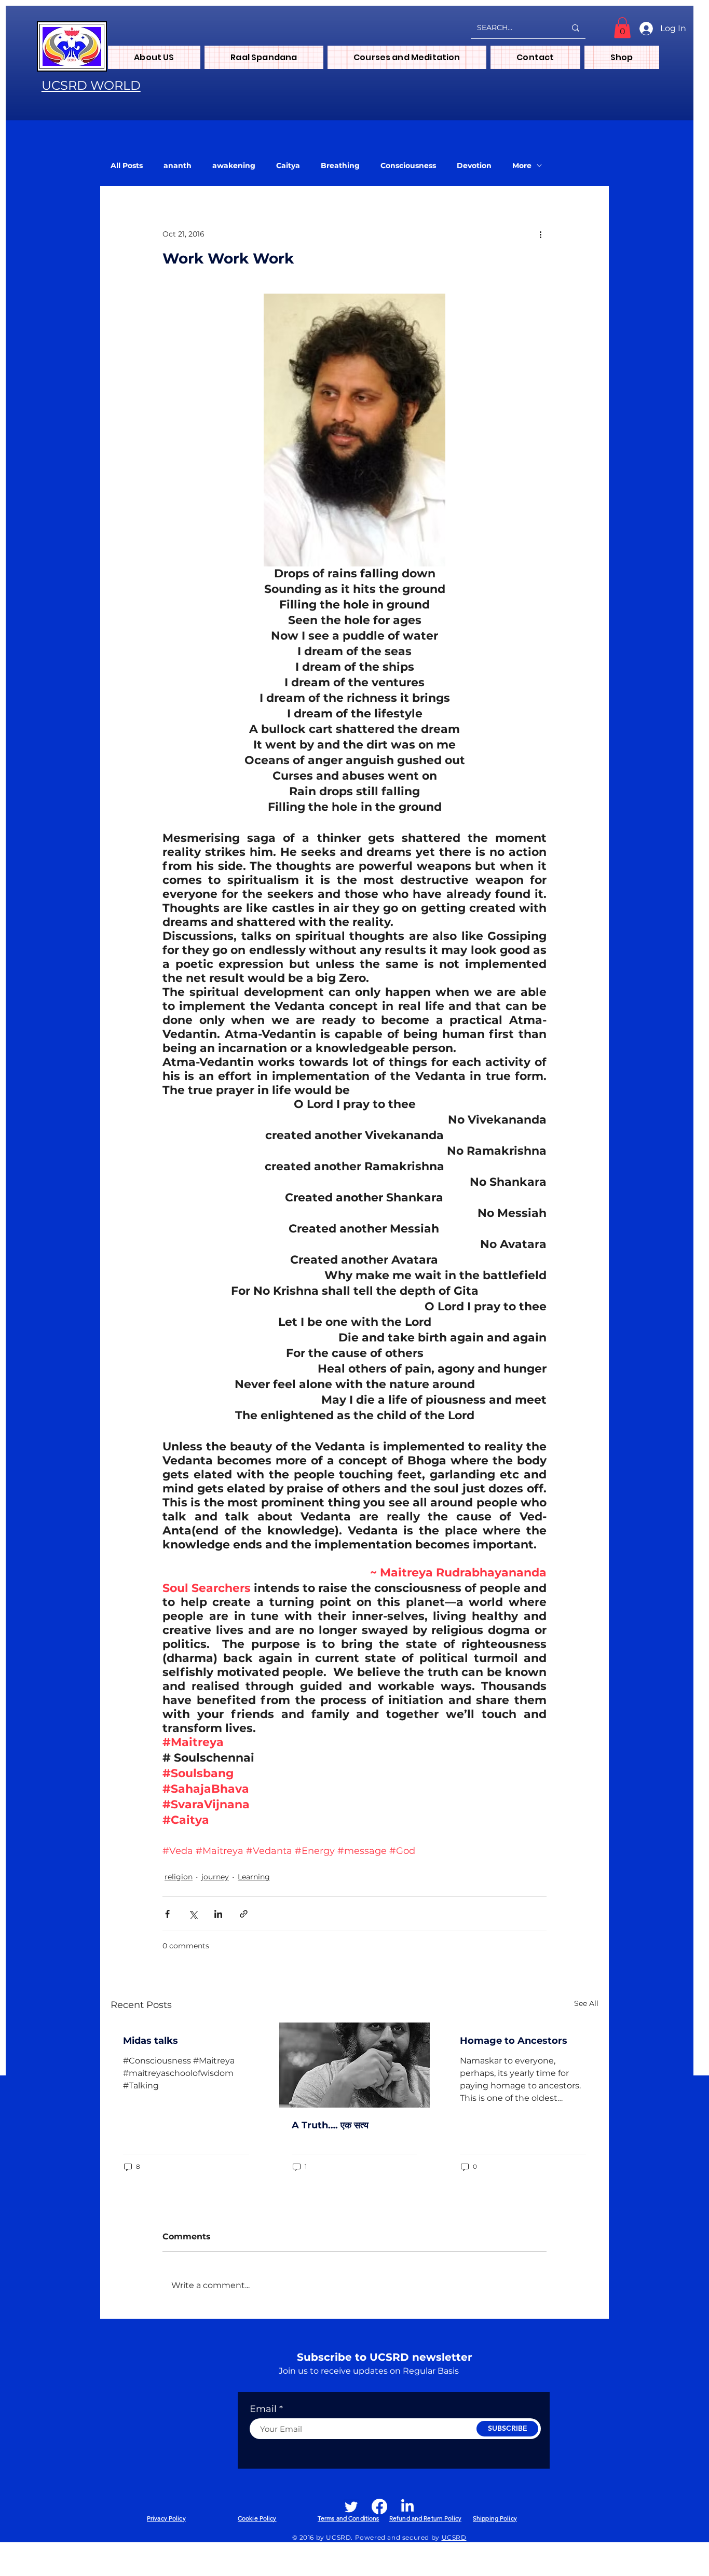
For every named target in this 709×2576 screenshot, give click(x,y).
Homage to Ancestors (514, 2041)
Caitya (288, 166)
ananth (178, 166)
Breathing (340, 166)
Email (263, 2409)
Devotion (474, 166)
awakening (234, 166)
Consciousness (408, 166)
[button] (622, 28)
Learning (254, 1877)
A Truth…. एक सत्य (330, 2125)
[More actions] (540, 234)
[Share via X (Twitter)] (193, 1914)
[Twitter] (351, 2506)
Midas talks (151, 2041)
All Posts (127, 166)
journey (215, 1877)
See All (586, 2003)
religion (179, 1877)
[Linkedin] (407, 2506)
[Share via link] (244, 1914)
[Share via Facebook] (167, 1914)
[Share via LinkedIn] (218, 1914)
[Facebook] (379, 2506)
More (522, 166)
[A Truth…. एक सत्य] (355, 2065)
